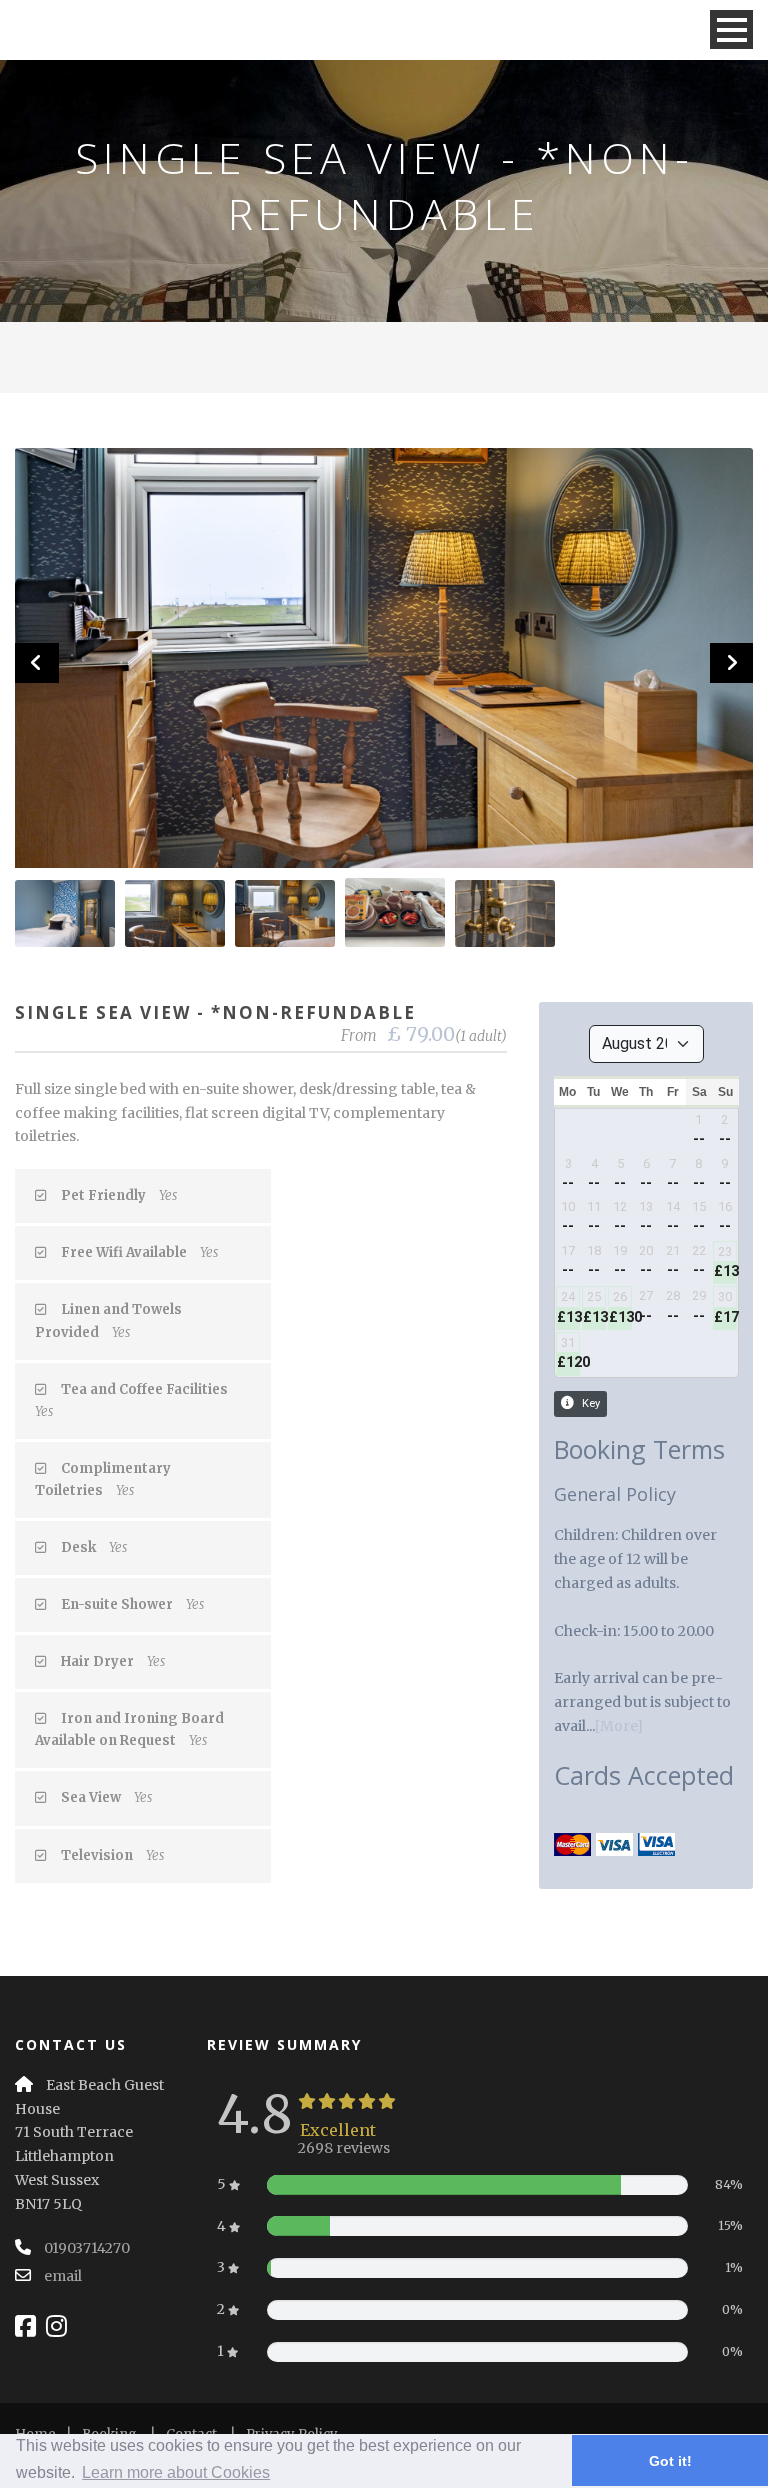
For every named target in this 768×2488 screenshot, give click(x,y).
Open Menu (731, 29)
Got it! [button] (670, 2461)
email (63, 2276)
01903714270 (87, 2248)
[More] (619, 1726)
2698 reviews (344, 2148)
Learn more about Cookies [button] (176, 2472)
